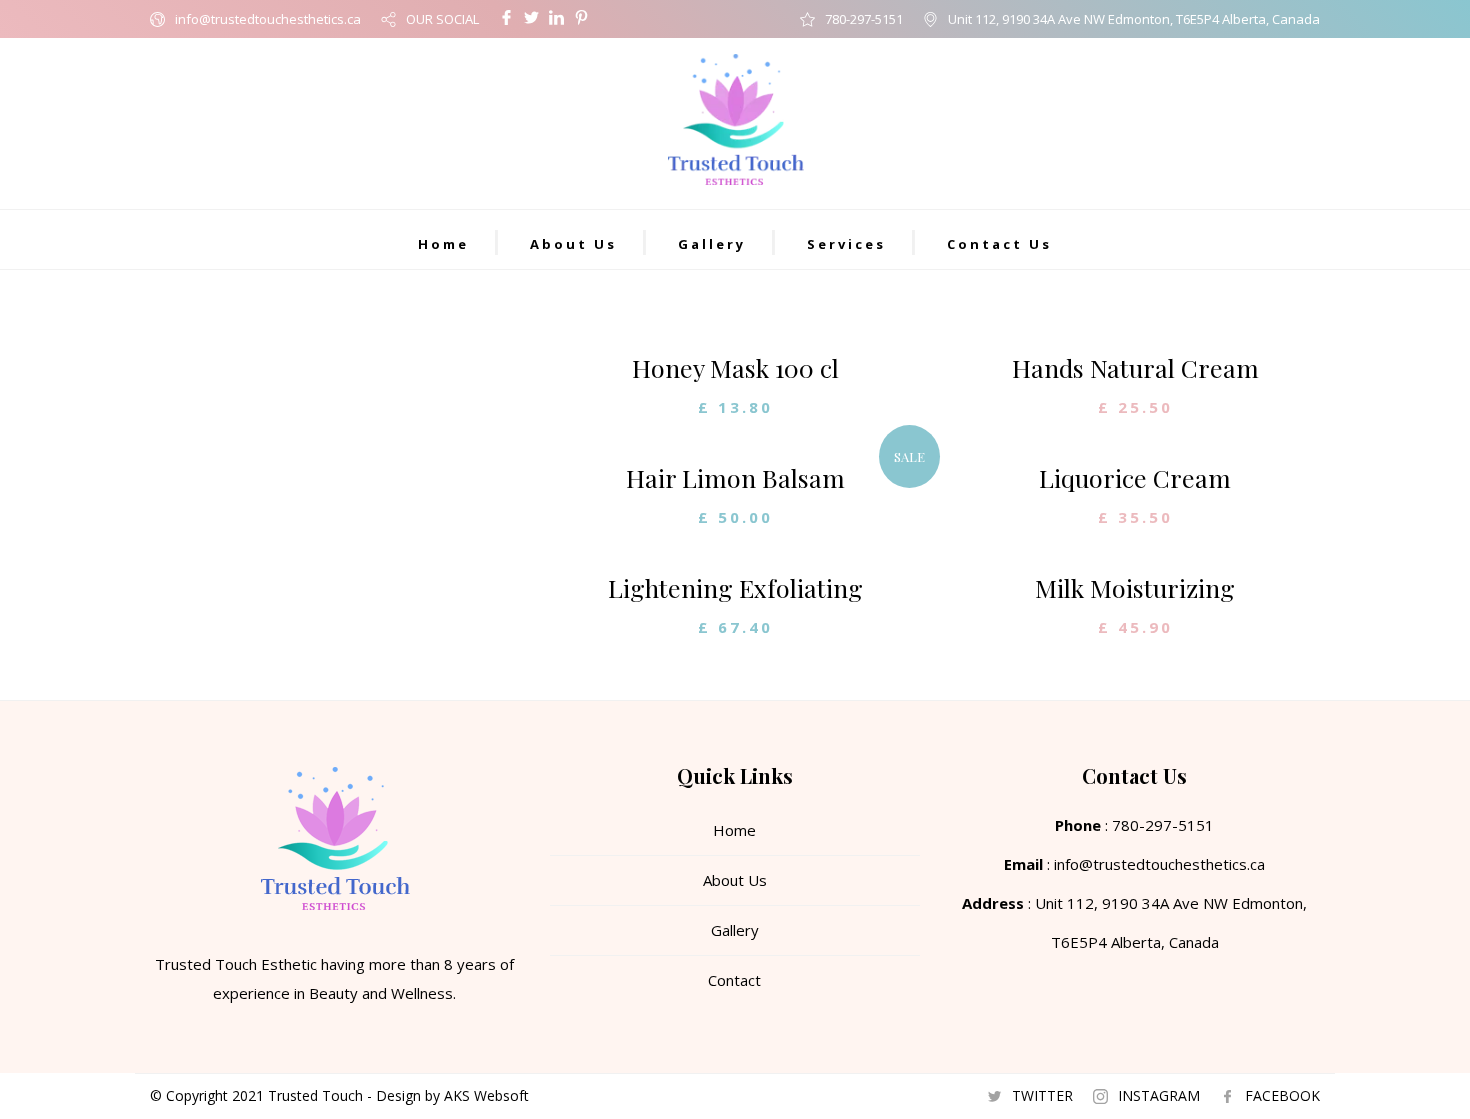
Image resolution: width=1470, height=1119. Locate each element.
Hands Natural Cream (1135, 367)
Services (846, 244)
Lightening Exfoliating (735, 587)
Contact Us (999, 244)
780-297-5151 (864, 19)
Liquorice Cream (1135, 477)
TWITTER (1042, 1095)
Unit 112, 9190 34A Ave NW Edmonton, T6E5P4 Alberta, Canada (1134, 19)
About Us (573, 244)
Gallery (712, 244)
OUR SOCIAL (442, 19)
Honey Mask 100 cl (735, 367)
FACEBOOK (1282, 1095)
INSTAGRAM (1159, 1095)
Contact (734, 980)
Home (443, 244)
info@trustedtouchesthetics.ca (268, 19)
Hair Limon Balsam (735, 477)
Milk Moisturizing (1135, 587)
